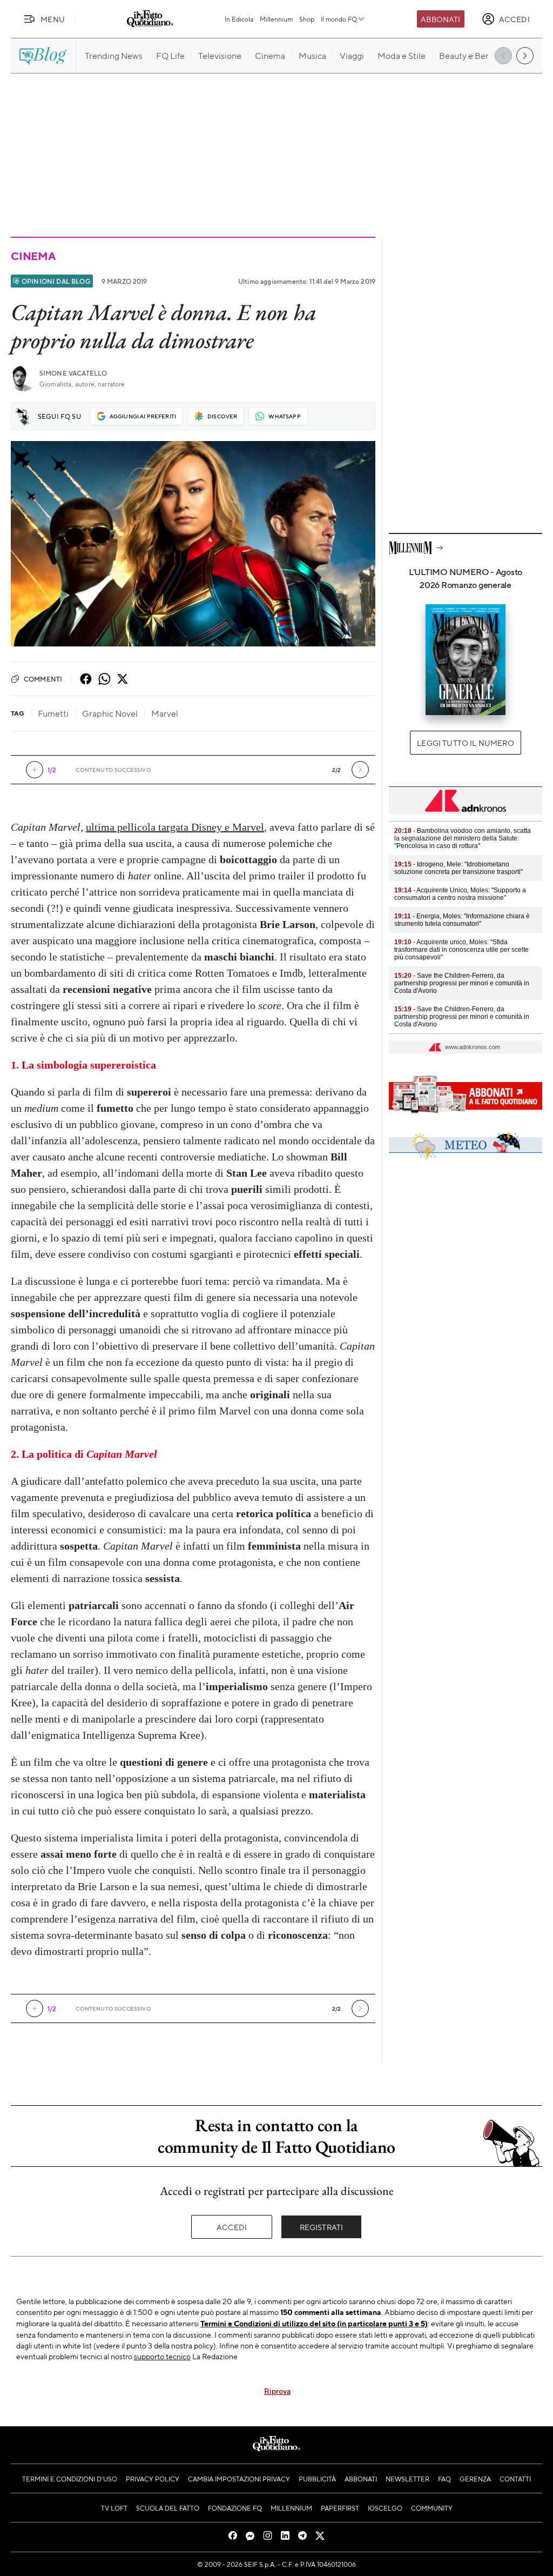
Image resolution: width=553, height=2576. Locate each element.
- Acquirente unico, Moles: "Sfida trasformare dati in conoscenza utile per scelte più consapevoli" (461, 950)
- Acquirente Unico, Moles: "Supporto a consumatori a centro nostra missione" (460, 894)
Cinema (33, 256)
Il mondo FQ (339, 19)
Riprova (277, 2391)
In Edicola (239, 19)
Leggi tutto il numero (465, 743)
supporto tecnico (162, 2356)
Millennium (276, 19)
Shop (307, 19)
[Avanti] (360, 770)
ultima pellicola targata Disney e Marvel (175, 827)
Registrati (322, 2227)
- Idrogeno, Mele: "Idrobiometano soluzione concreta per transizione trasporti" (458, 868)
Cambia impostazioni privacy (239, 2479)
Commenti (43, 679)
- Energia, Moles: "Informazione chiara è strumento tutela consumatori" (462, 920)
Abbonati (440, 19)
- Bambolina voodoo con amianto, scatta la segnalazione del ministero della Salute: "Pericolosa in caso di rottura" (463, 838)
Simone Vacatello (73, 373)
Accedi (232, 2227)
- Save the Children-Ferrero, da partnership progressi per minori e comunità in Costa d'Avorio (462, 983)
